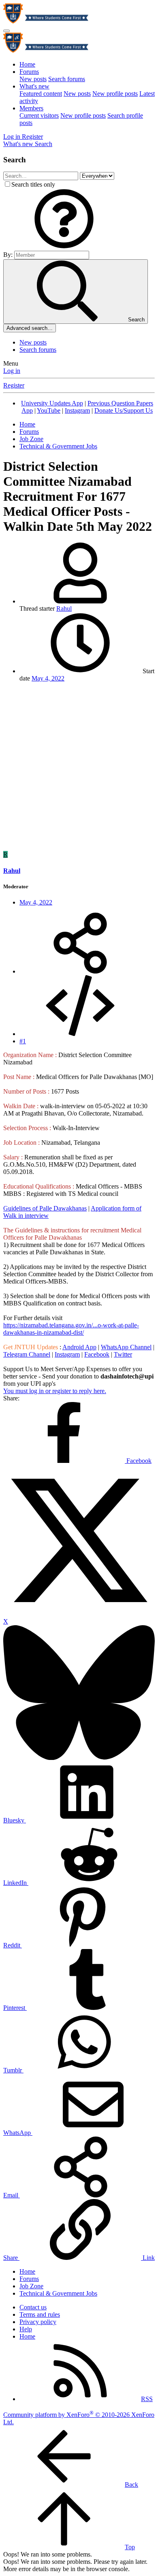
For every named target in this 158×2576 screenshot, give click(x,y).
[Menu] (6, 31)
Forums (29, 72)
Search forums (67, 79)
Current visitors (39, 115)
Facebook (97, 1354)
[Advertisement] (79, 768)
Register (14, 385)
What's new (34, 86)
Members (31, 108)
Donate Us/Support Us (124, 410)
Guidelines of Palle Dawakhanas (45, 1208)
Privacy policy (38, 2322)
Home (27, 64)
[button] (64, 247)
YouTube (49, 410)
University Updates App (52, 403)
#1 (23, 1041)
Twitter (123, 1354)
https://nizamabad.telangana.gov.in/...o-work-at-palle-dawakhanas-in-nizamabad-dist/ (71, 1329)
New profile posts (115, 94)
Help (26, 2329)
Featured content (41, 94)
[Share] (80, 971)
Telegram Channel (27, 1354)
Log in (12, 371)
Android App (79, 1347)
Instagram (77, 410)
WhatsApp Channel (126, 1347)
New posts (33, 79)
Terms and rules (40, 2314)
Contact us (33, 2307)
